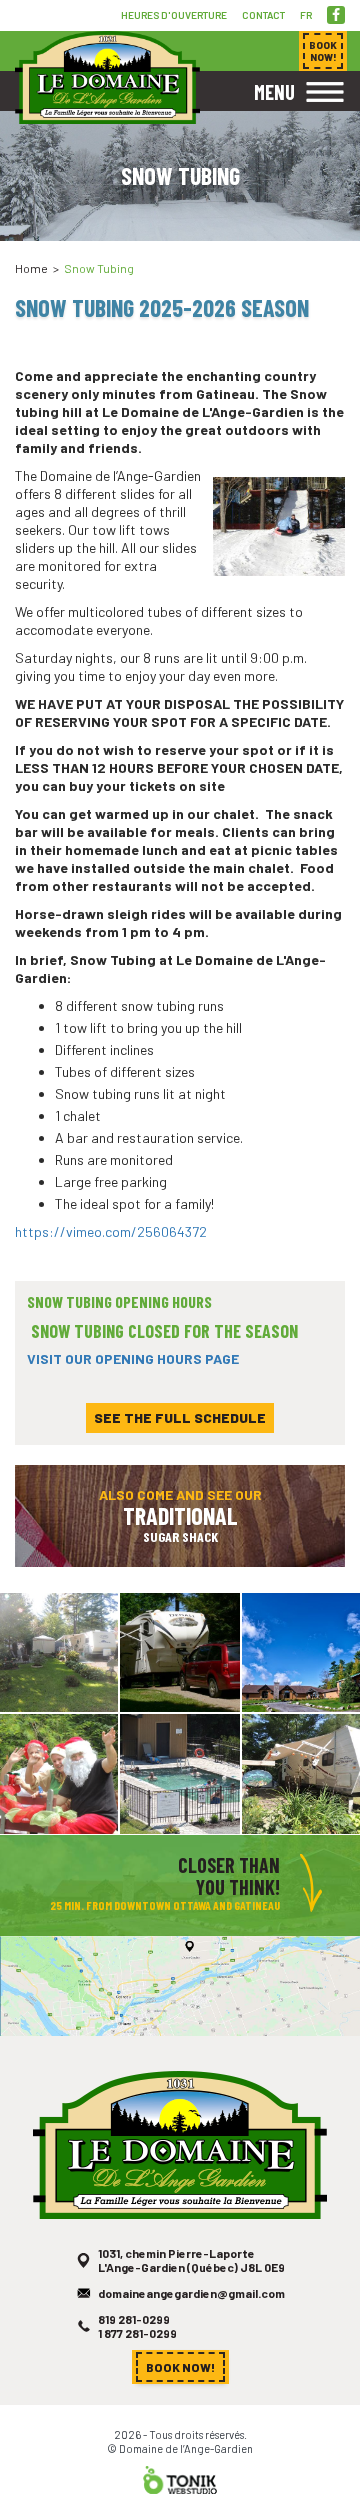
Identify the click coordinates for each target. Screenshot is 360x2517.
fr (306, 15)
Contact (263, 15)
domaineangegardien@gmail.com (191, 2293)
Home (31, 268)
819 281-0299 (134, 2319)
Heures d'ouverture (174, 15)
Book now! (180, 2367)
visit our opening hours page (134, 1358)
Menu (274, 92)
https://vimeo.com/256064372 (111, 1231)
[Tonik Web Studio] (180, 2478)
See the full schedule (180, 1417)
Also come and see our (180, 1515)
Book (323, 51)
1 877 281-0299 (137, 2333)
